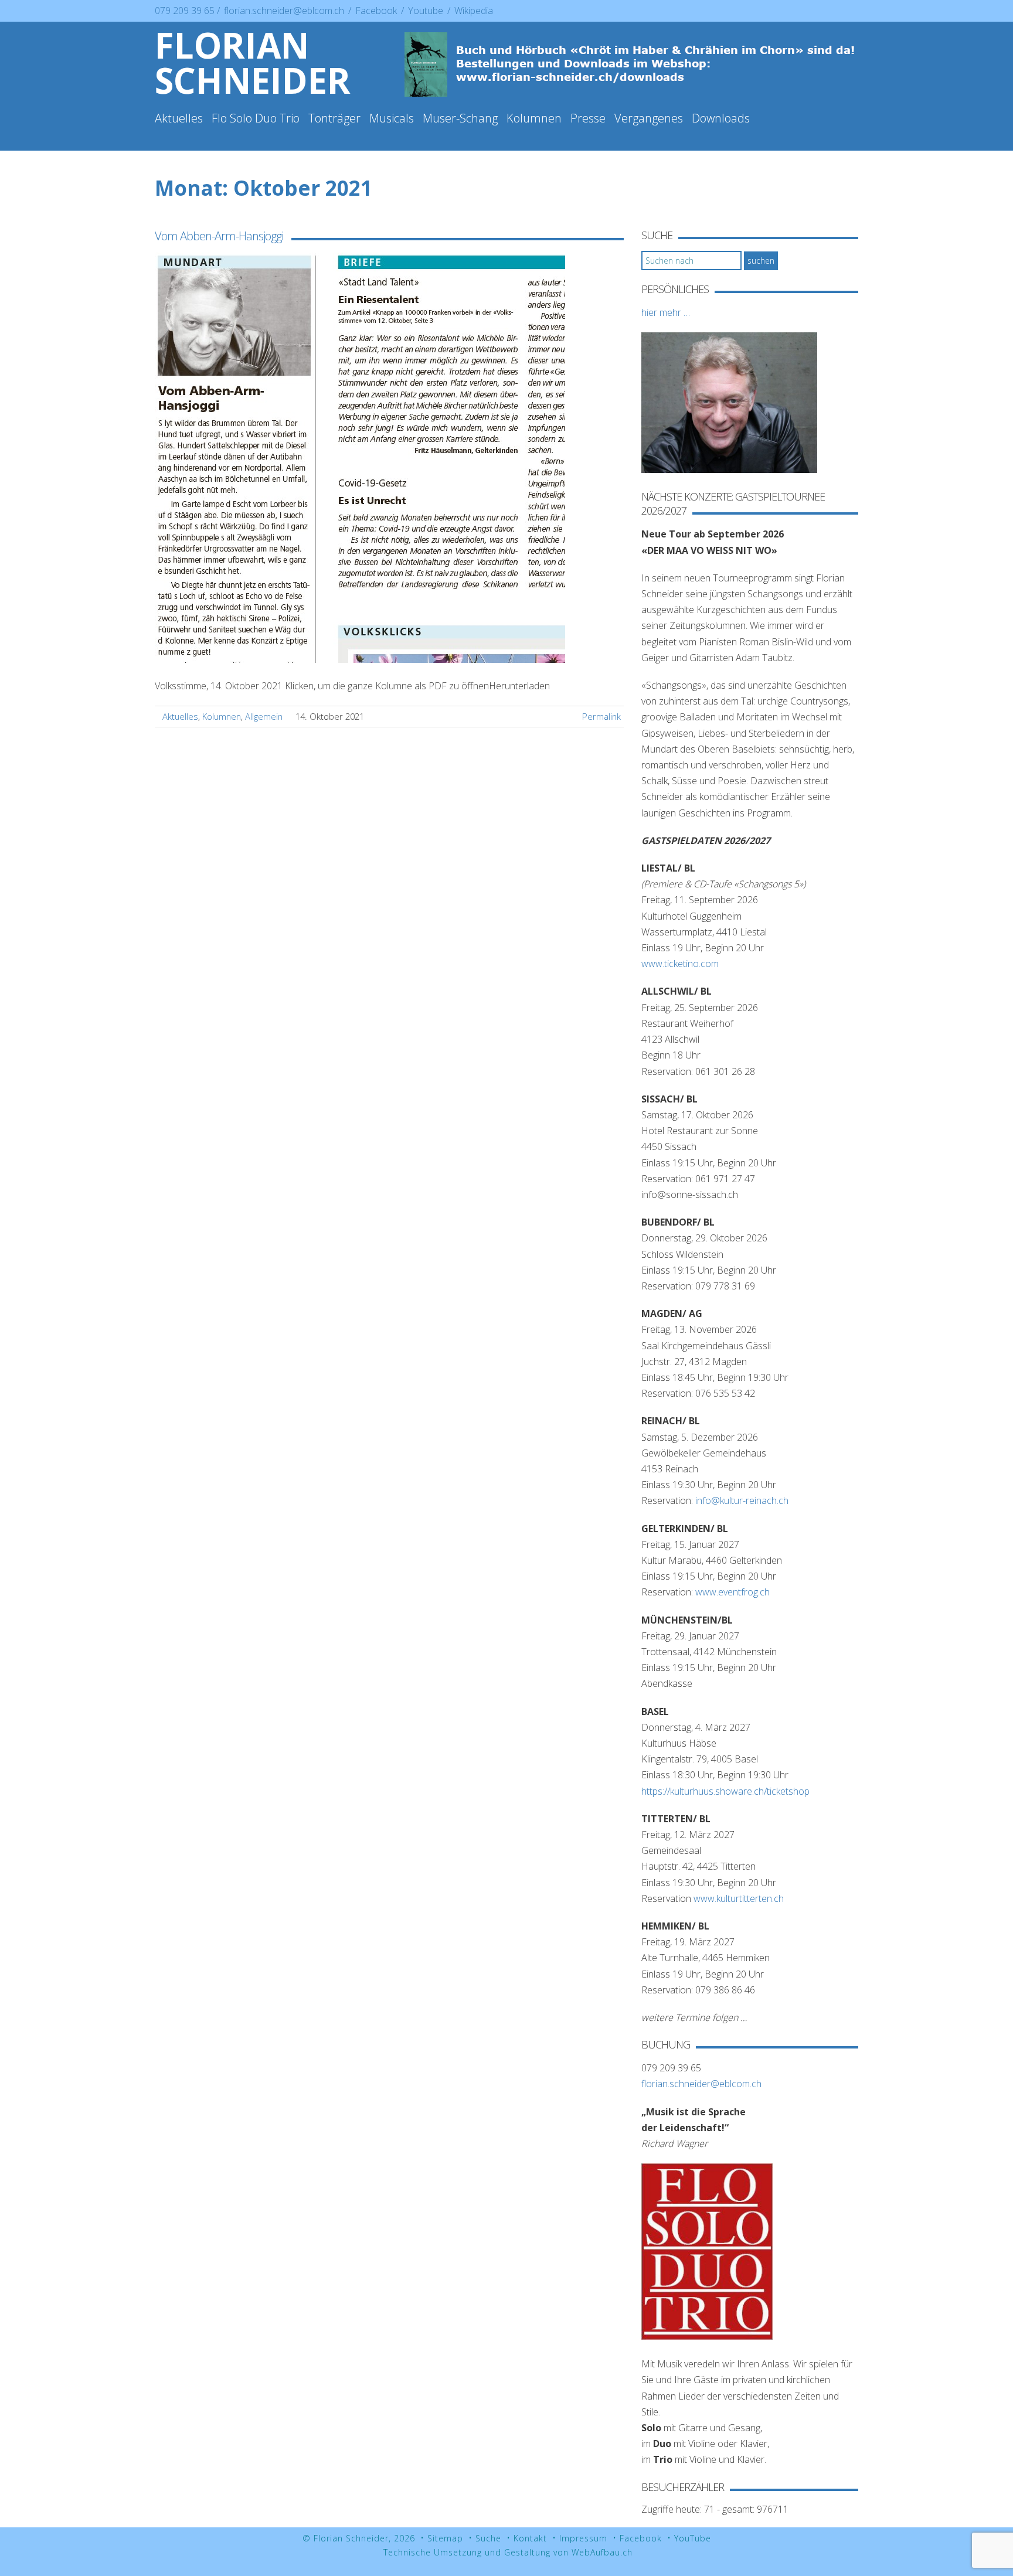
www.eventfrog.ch (732, 1592)
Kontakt (530, 2538)
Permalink (601, 716)
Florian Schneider (253, 63)
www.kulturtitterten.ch (739, 1898)
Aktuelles (179, 118)
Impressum (583, 2538)
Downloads (721, 118)
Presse (588, 118)
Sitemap (445, 2538)
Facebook (377, 11)
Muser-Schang (460, 118)
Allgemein (264, 716)
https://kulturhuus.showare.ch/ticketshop (725, 1791)
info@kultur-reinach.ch (742, 1500)
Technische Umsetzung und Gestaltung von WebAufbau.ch (508, 2552)
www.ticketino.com (680, 964)
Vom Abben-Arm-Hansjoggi (219, 236)
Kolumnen (534, 118)
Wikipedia (474, 11)
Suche (488, 2538)
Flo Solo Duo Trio (256, 118)
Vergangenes (649, 118)
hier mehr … (666, 312)
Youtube (427, 11)
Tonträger (334, 118)
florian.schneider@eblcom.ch (284, 11)
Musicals (392, 118)
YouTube (693, 2538)
